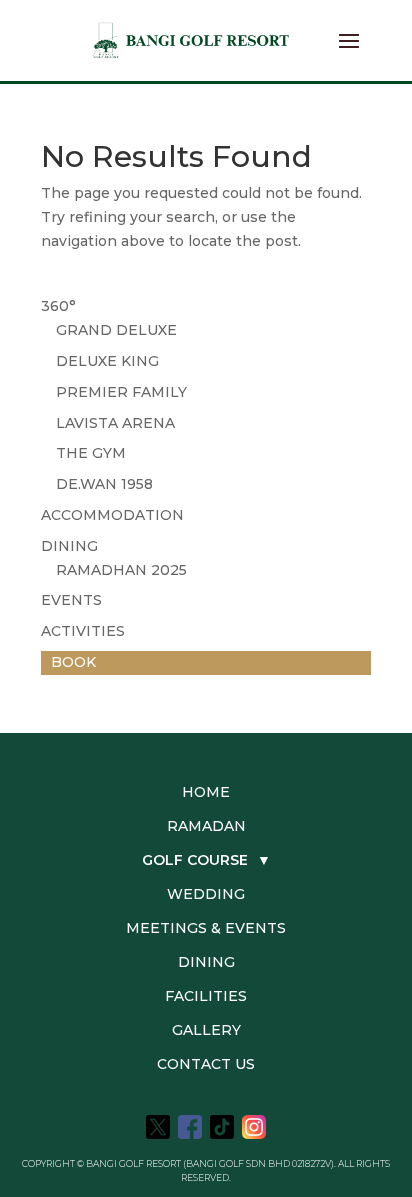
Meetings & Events (206, 928)
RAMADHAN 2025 (121, 570)
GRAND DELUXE (116, 330)
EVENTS (71, 600)
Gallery (206, 1030)
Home (206, 792)
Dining (206, 962)
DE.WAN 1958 (104, 484)
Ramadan (206, 826)
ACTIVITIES (83, 631)
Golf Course (206, 860)
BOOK (73, 662)
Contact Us (206, 1064)
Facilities (206, 996)
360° (58, 306)
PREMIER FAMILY (121, 392)
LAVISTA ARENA (115, 423)
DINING (69, 546)
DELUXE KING (107, 361)
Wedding (206, 894)
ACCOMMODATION (112, 515)
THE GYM (91, 453)
